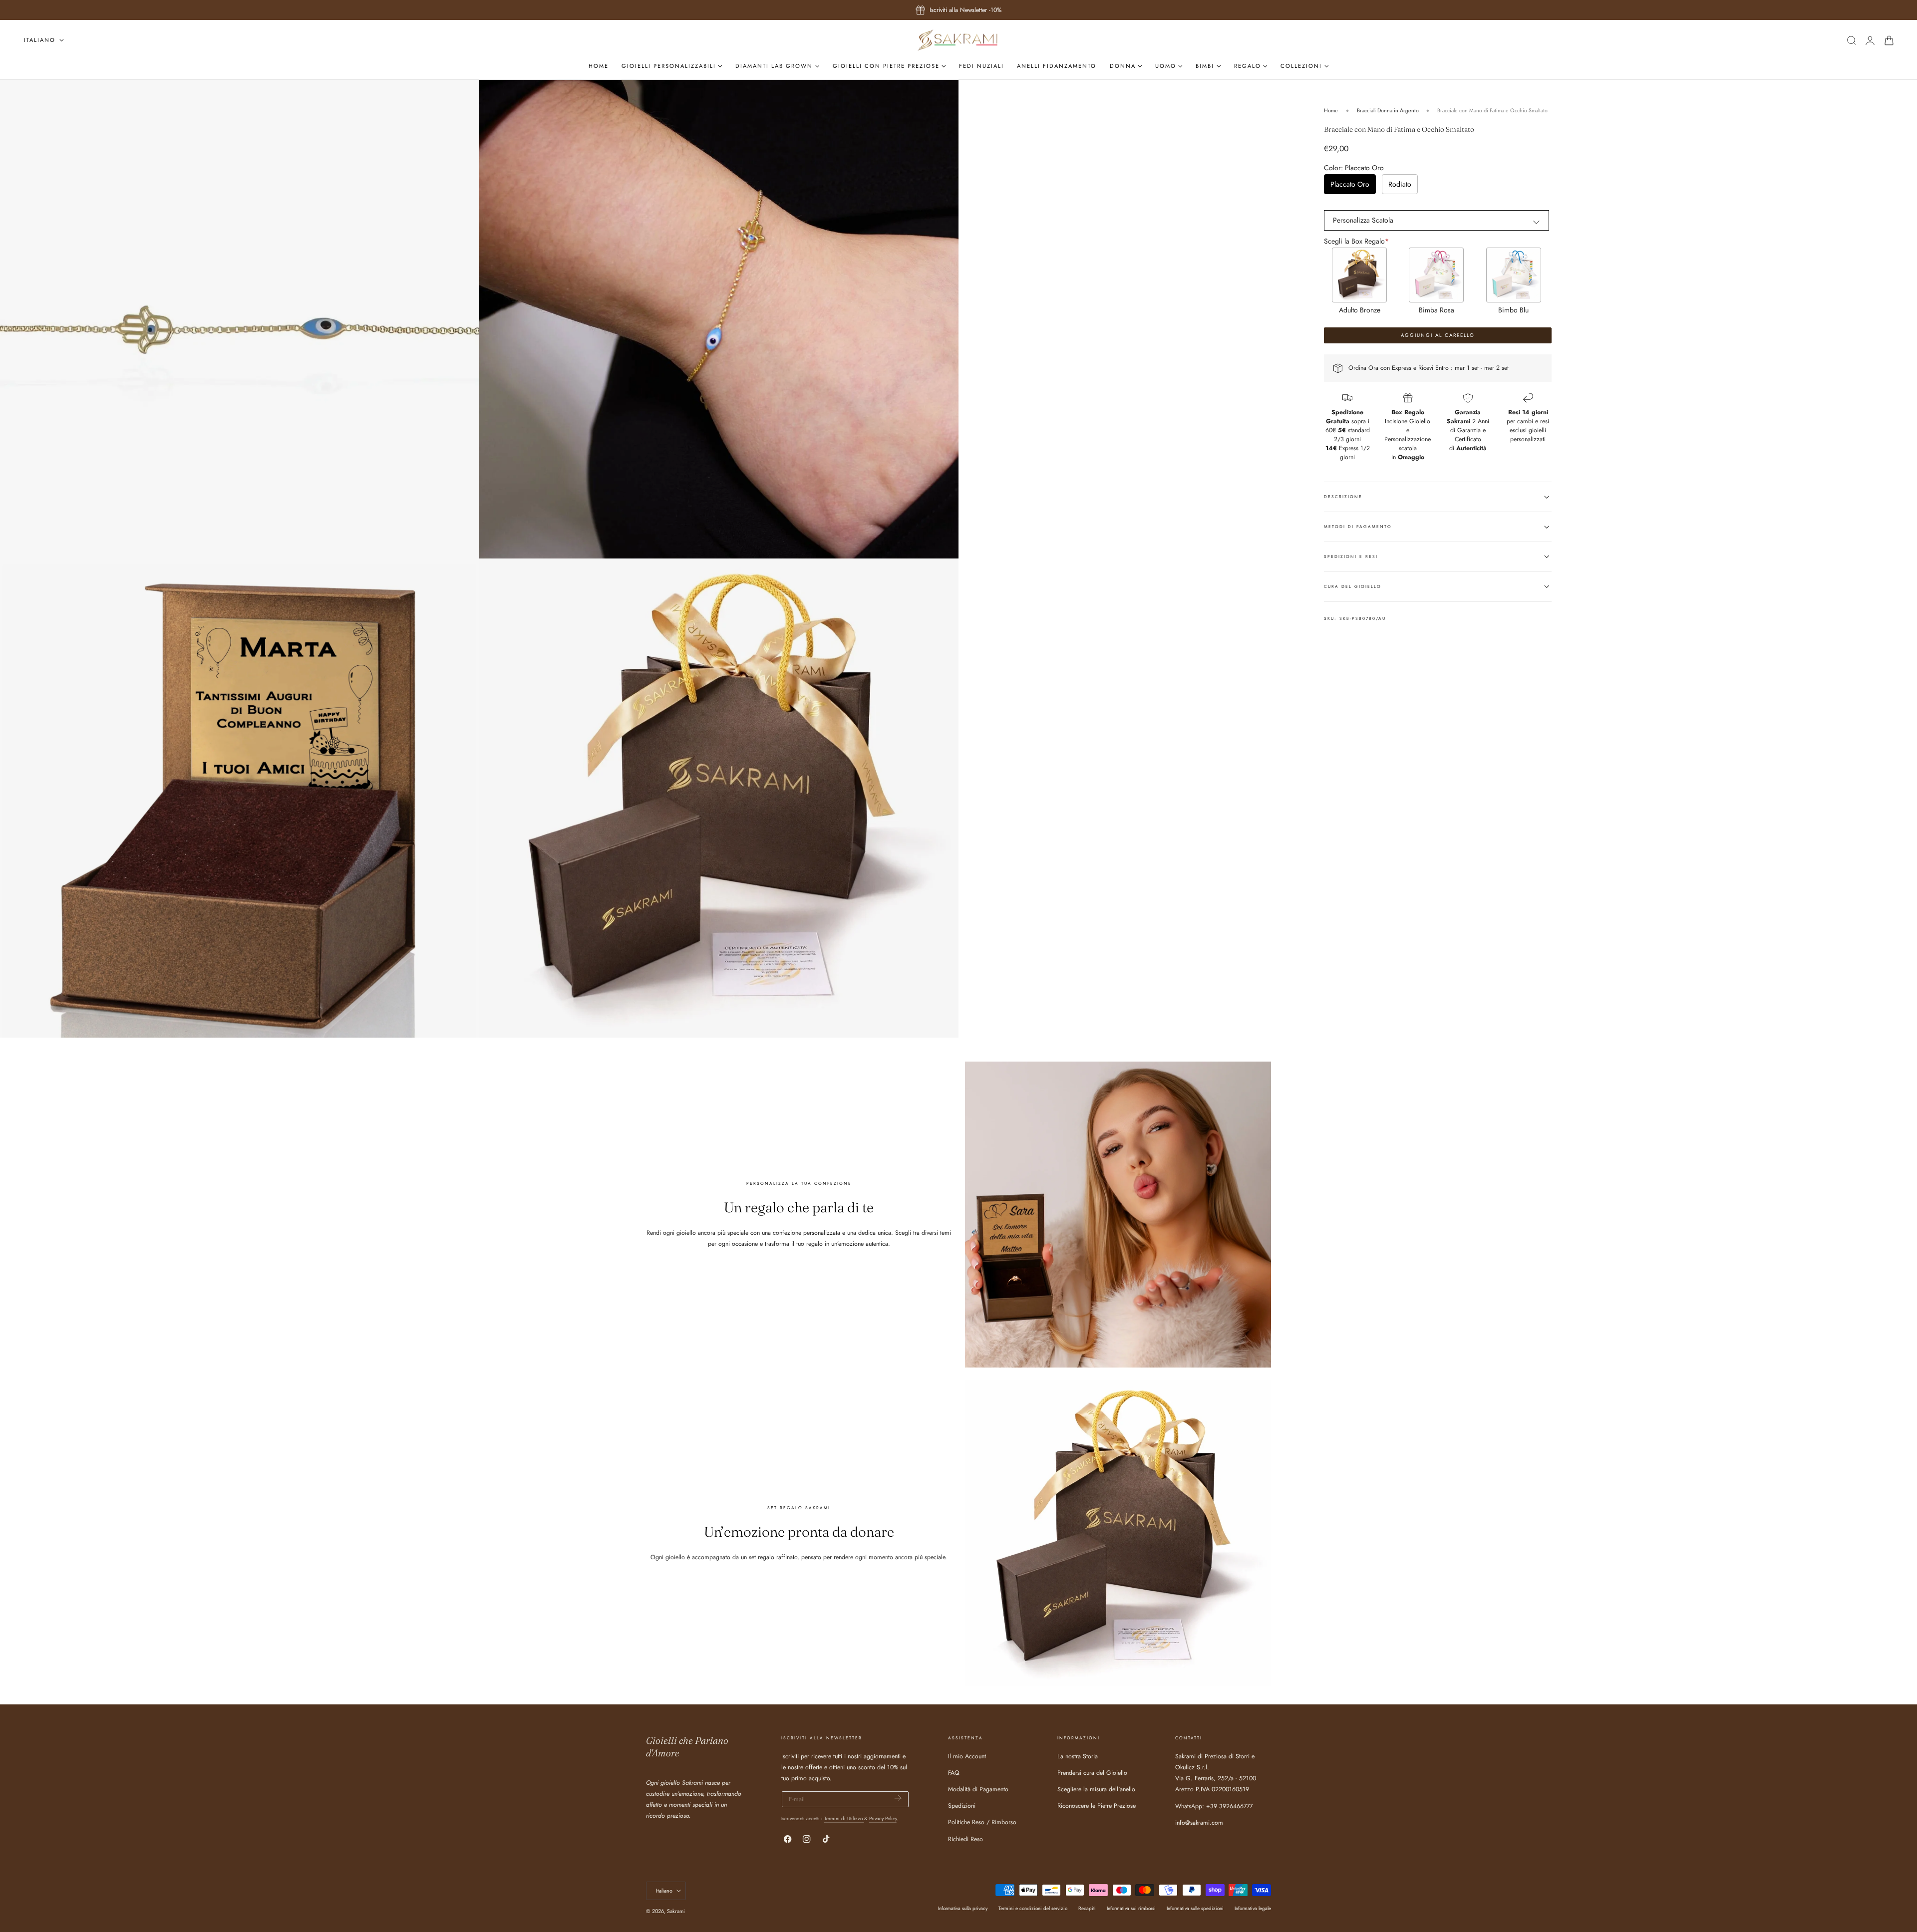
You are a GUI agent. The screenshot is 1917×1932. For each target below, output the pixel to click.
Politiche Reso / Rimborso (982, 1822)
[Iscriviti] (898, 1798)
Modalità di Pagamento (978, 1789)
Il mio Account (967, 1756)
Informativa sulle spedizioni (1195, 1908)
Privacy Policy (883, 1818)
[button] (1851, 40)
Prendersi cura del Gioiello (1092, 1773)
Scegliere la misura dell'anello (1096, 1789)
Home (1331, 110)
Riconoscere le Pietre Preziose (1097, 1806)
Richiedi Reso (965, 1839)
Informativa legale (1253, 1908)
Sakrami (676, 1911)
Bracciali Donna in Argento (1388, 110)
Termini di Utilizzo (844, 1818)
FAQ (954, 1773)
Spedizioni (962, 1806)
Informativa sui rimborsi (1131, 1908)
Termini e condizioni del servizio (1033, 1908)
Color (1354, 168)
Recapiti (1087, 1908)
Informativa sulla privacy (963, 1908)
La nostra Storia (1078, 1756)
